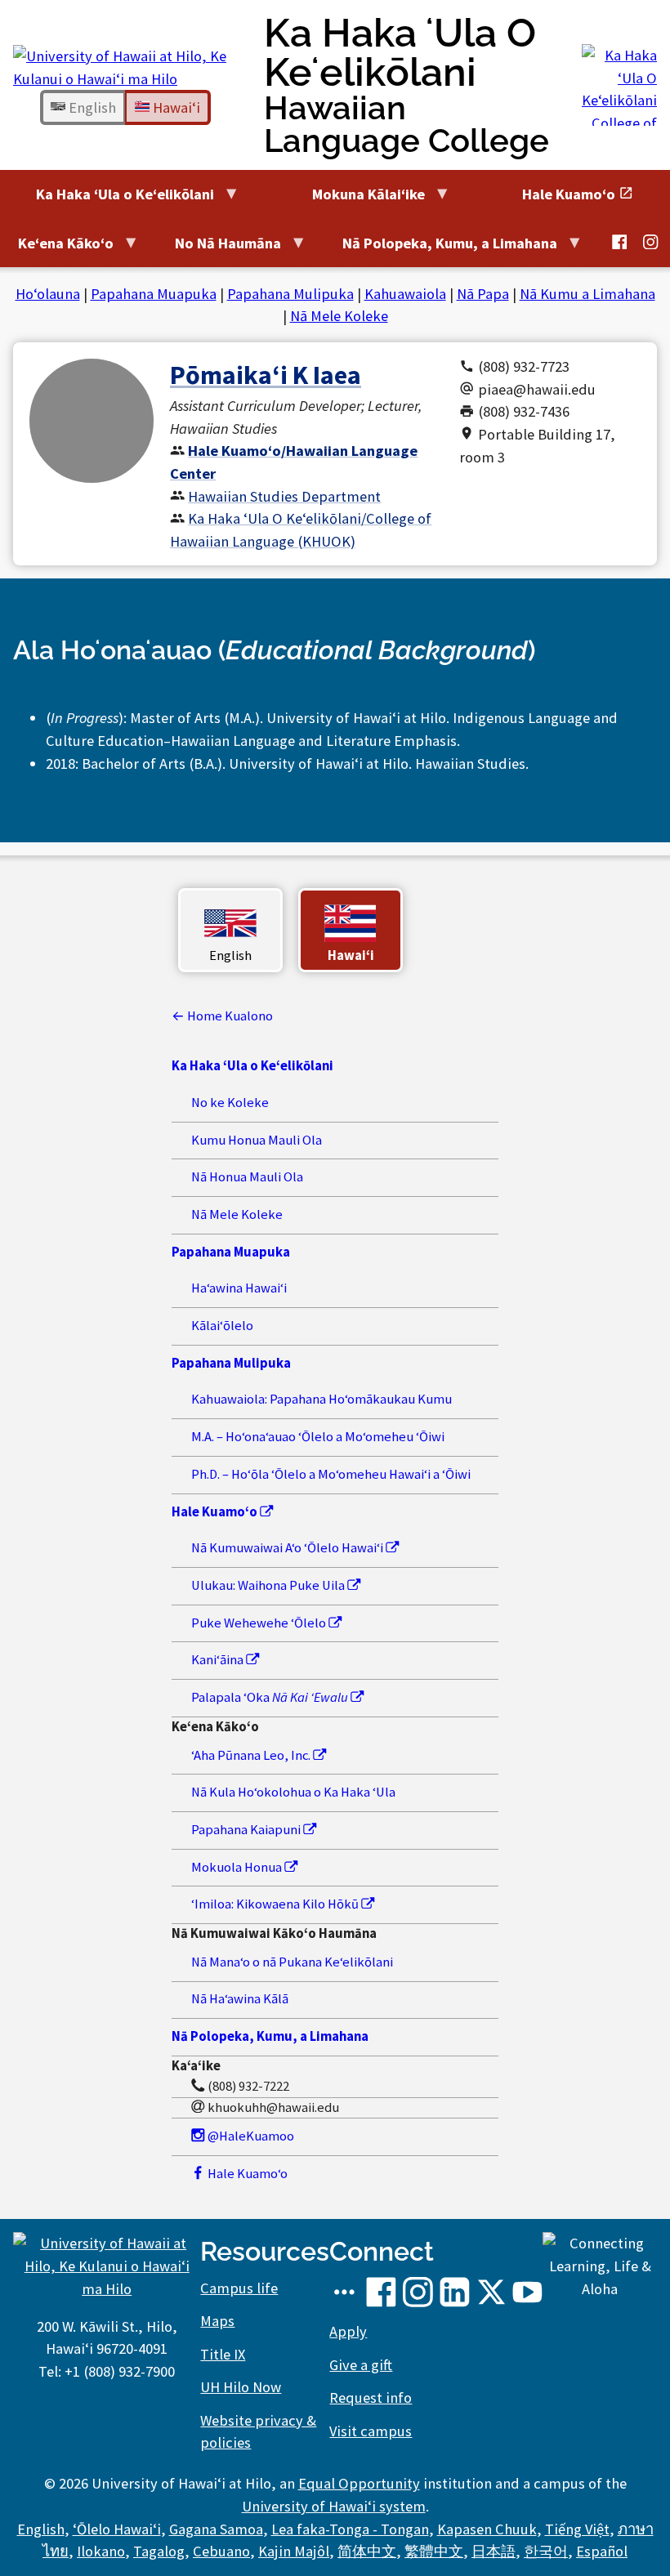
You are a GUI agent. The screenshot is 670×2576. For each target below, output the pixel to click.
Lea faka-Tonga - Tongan (350, 2529)
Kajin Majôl (294, 2551)
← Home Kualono (222, 1016)
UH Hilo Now (241, 2387)
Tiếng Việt (577, 2529)
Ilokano (101, 2551)
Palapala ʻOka (270, 1697)
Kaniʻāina (219, 1660)
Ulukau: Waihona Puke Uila (269, 1585)
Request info (371, 2397)
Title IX (223, 2354)
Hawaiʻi (175, 107)
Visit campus (371, 2431)
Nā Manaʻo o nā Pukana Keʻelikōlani (292, 1962)
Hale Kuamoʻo (246, 2174)
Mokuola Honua (238, 1867)
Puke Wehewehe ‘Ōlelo (260, 1623)
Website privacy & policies (258, 2432)
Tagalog (159, 2551)
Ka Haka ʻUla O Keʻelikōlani (406, 85)
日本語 (494, 2551)
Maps (217, 2321)
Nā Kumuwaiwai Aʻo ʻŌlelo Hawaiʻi (288, 1548)
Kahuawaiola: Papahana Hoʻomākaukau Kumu (322, 1399)
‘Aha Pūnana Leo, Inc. (252, 1755)
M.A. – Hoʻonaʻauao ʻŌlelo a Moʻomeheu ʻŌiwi (318, 1437)
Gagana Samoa (216, 2529)
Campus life (239, 2288)
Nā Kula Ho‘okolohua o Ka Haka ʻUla (293, 1792)
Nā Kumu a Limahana (587, 294)
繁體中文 (434, 2551)
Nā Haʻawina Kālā (240, 1999)
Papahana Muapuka (154, 294)
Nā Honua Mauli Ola (247, 1177)
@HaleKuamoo (250, 2136)
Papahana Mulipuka (290, 294)
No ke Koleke (230, 1103)
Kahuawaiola (405, 294)
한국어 (546, 2551)
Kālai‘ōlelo (222, 1326)
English (91, 107)
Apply (348, 2331)
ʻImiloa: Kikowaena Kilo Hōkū (276, 1904)
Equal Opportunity (359, 2483)
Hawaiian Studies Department (284, 496)
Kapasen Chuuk (487, 2529)
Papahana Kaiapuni (247, 1830)
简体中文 (367, 2551)
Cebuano (221, 2551)
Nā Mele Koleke (339, 316)
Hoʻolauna (48, 294)
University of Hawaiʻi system (334, 2506)
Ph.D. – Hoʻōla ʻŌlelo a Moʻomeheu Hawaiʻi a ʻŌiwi (331, 1474)
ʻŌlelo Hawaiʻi (117, 2529)
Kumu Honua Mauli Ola (257, 1140)
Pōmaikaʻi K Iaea (266, 375)
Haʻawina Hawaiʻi (239, 1288)
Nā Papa (483, 294)
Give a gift (361, 2365)
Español (602, 2551)
